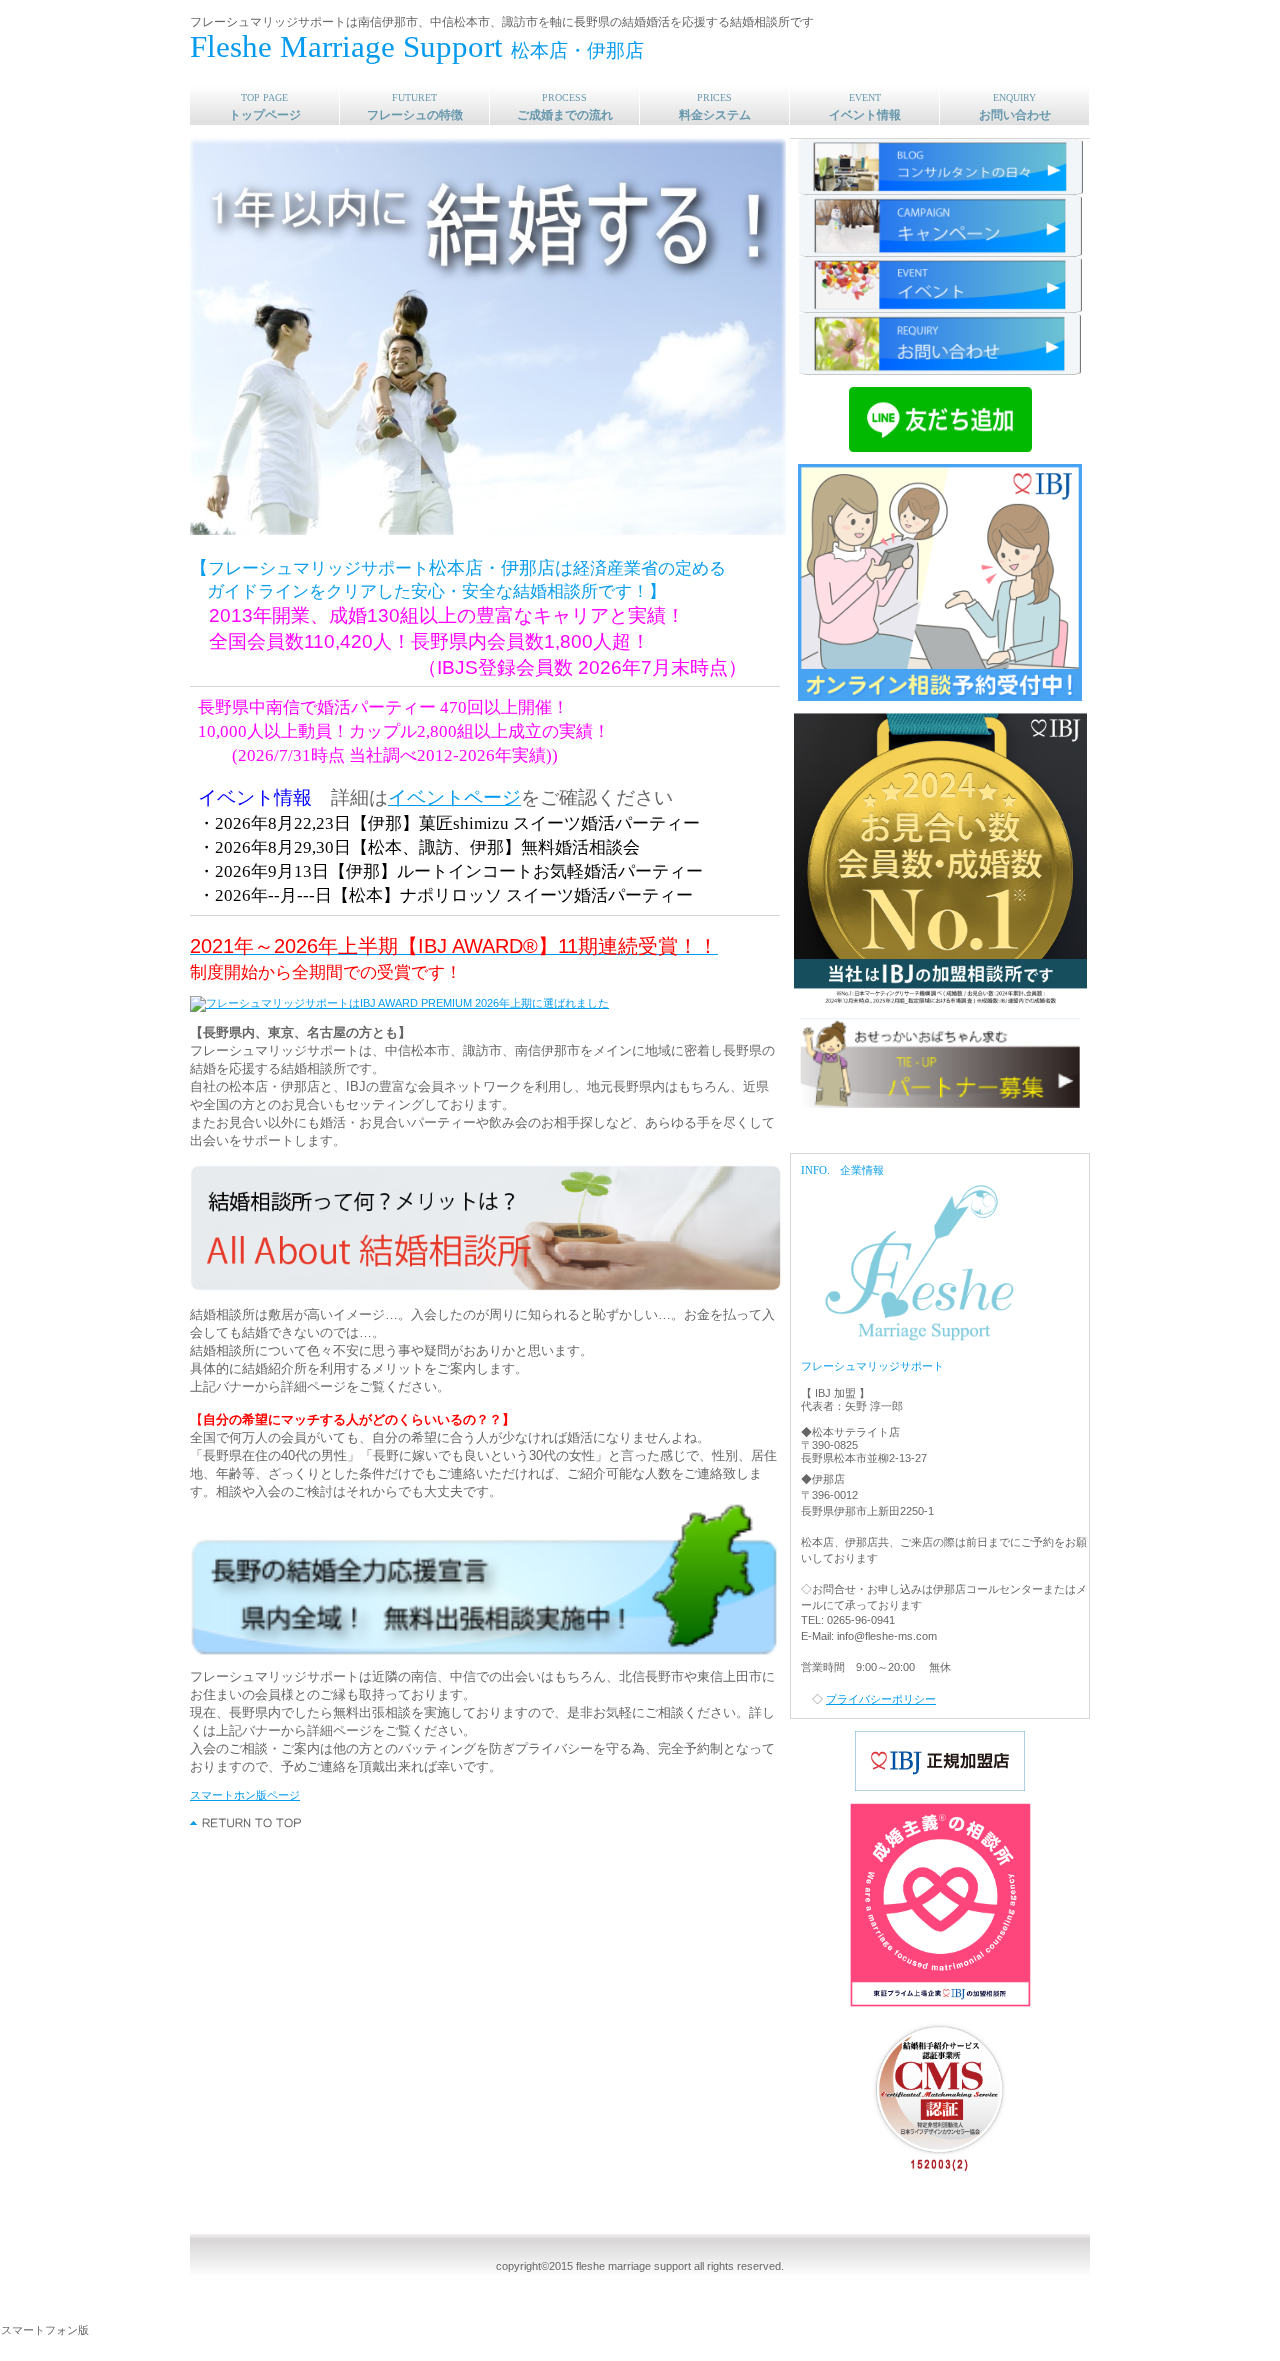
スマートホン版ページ (245, 1795)
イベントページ (454, 797)
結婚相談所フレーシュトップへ (246, 1823)
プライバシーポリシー (881, 1699)
